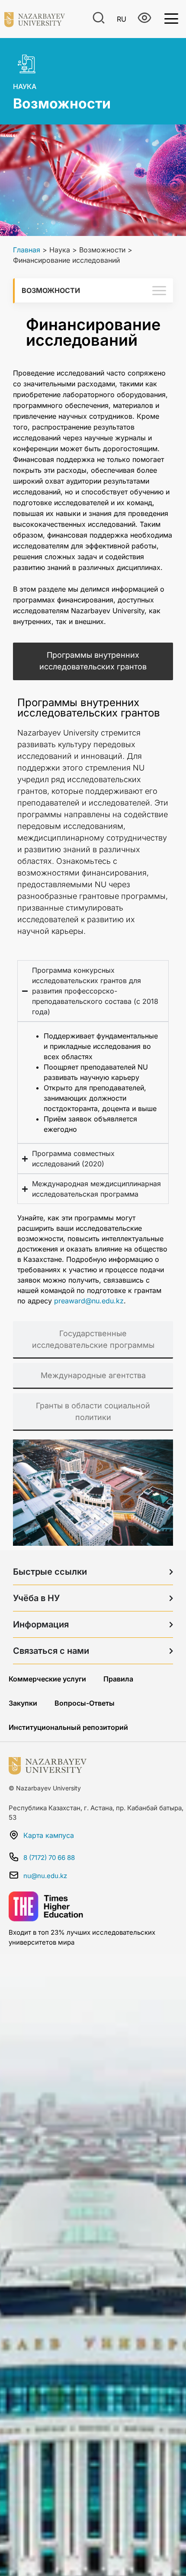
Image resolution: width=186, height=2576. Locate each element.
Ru (122, 19)
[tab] (93, 661)
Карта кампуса (49, 1835)
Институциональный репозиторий (68, 1727)
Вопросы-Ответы (85, 1703)
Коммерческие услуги (47, 1679)
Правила (118, 1679)
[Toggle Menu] (171, 18)
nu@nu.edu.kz (45, 1876)
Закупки (23, 1703)
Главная (27, 250)
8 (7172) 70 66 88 (49, 1858)
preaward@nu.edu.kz (89, 1301)
